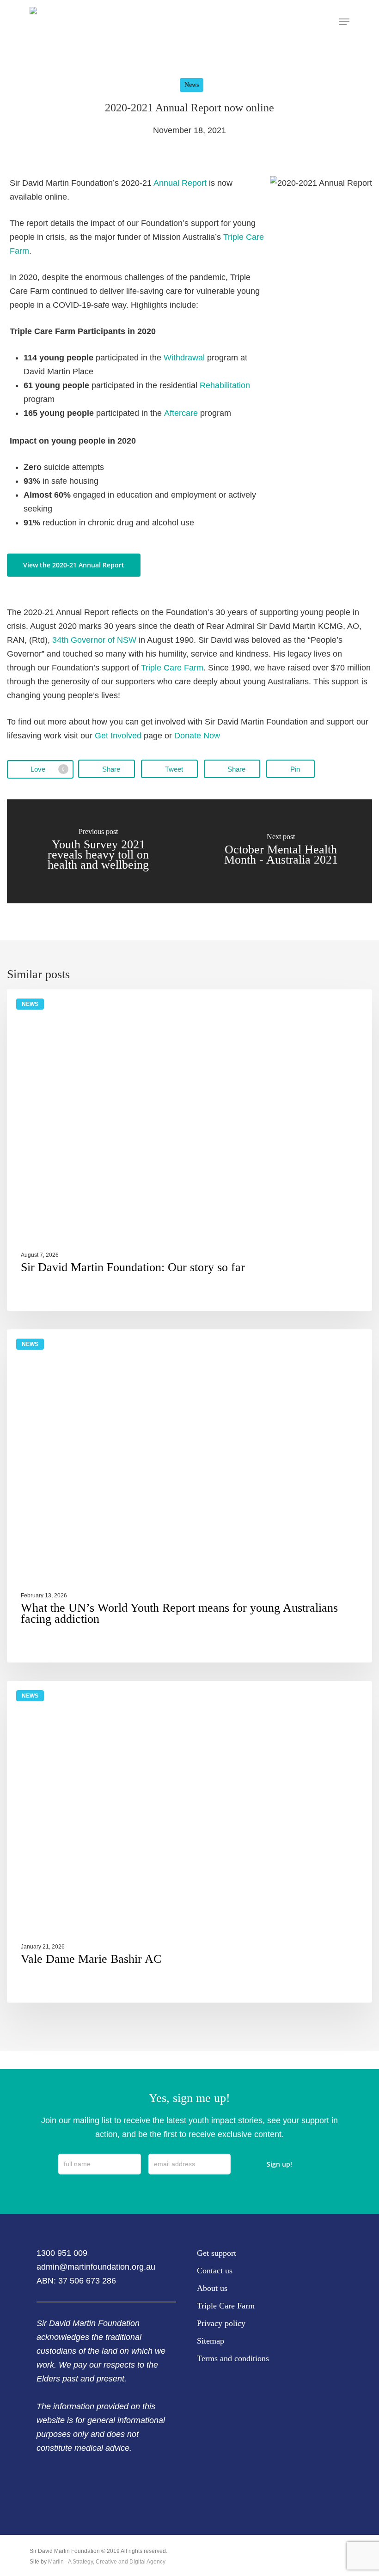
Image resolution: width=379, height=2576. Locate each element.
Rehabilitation (225, 385)
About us (212, 2288)
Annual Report (180, 183)
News (192, 85)
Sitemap (211, 2341)
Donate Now (197, 736)
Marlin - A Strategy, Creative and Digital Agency (107, 2562)
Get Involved (118, 736)
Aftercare (181, 413)
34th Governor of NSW (94, 640)
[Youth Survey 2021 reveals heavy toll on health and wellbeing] (98, 851)
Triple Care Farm (172, 668)
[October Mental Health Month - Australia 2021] (281, 851)
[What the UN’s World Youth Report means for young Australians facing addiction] (189, 1496)
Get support (217, 2253)
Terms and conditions (233, 2358)
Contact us (215, 2271)
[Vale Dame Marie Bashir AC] (189, 1842)
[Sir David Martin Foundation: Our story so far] (189, 1150)
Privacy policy (221, 2323)
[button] (344, 22)
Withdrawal (184, 358)
